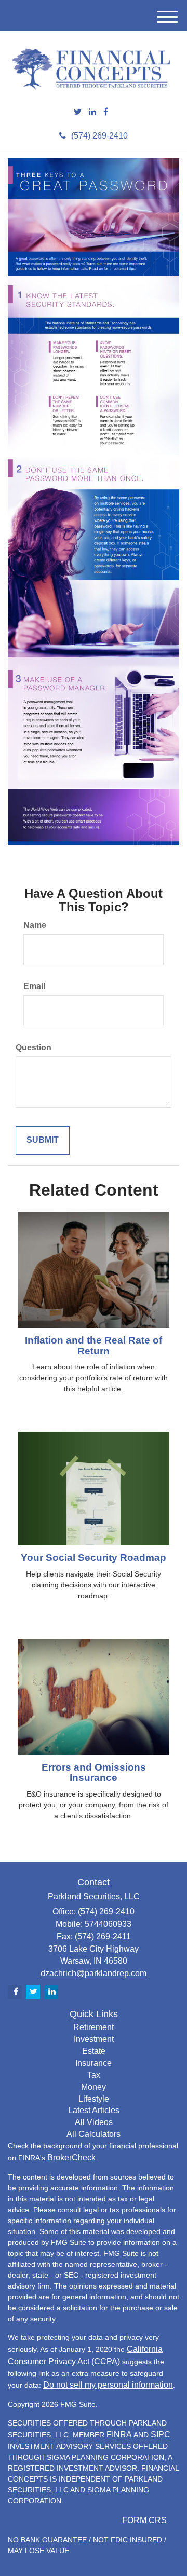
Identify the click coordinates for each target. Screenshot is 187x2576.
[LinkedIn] (92, 112)
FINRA (119, 2435)
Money (94, 2087)
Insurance (94, 2063)
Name (35, 925)
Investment (94, 2039)
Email (34, 986)
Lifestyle (94, 2099)
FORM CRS (144, 2520)
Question (34, 1047)
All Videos (94, 2122)
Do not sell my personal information (108, 2385)
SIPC (161, 2435)
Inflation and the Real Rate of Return (94, 1346)
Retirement (94, 2027)
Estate (94, 2051)
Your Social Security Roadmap (94, 1558)
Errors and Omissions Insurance (94, 1773)
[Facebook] (106, 112)
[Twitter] (78, 112)
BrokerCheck (71, 2157)
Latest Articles (94, 2110)
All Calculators (94, 2134)
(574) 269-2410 (99, 136)
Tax (94, 2075)
